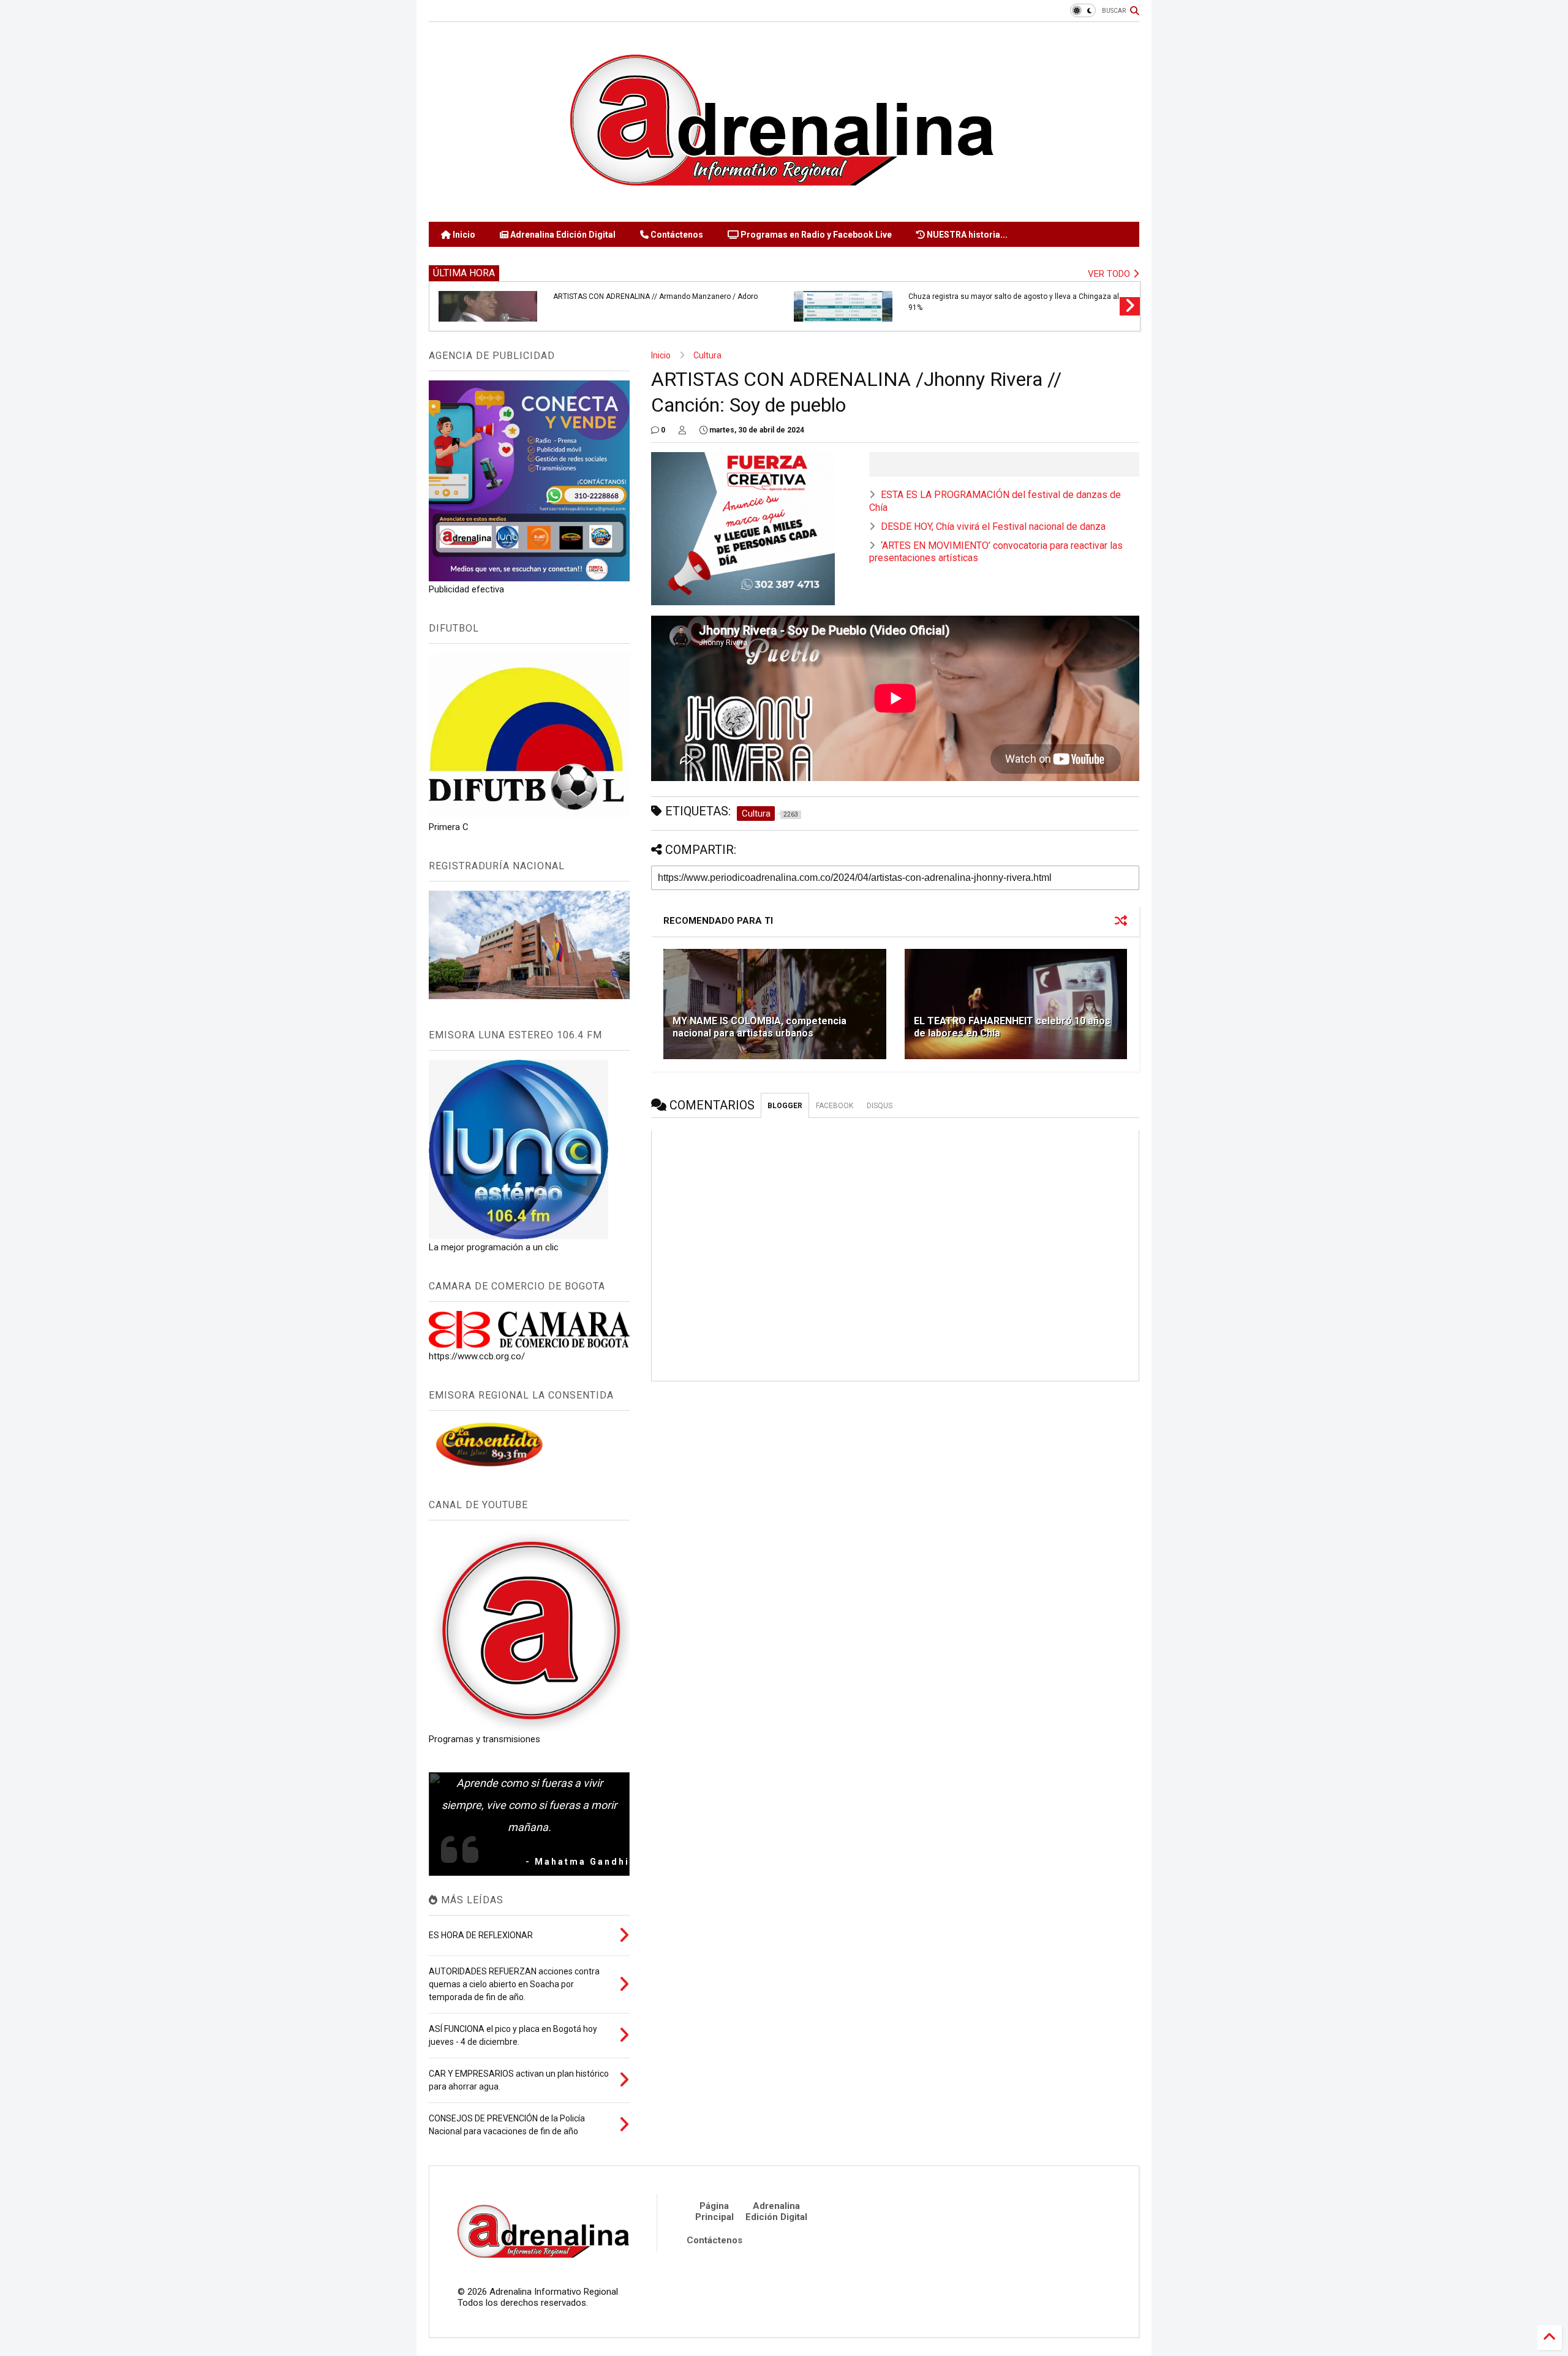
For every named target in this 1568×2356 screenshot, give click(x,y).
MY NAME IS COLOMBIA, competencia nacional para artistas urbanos (759, 1027)
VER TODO (1110, 274)
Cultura (707, 355)
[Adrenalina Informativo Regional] (784, 206)
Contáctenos (676, 235)
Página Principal (714, 2211)
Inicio (463, 235)
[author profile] (682, 430)
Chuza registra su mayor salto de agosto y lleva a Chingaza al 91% (1014, 302)
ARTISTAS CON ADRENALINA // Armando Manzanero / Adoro (655, 296)
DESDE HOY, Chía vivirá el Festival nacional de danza (993, 527)
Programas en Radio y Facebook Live (815, 235)
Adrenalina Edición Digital (562, 235)
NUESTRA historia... (966, 235)
